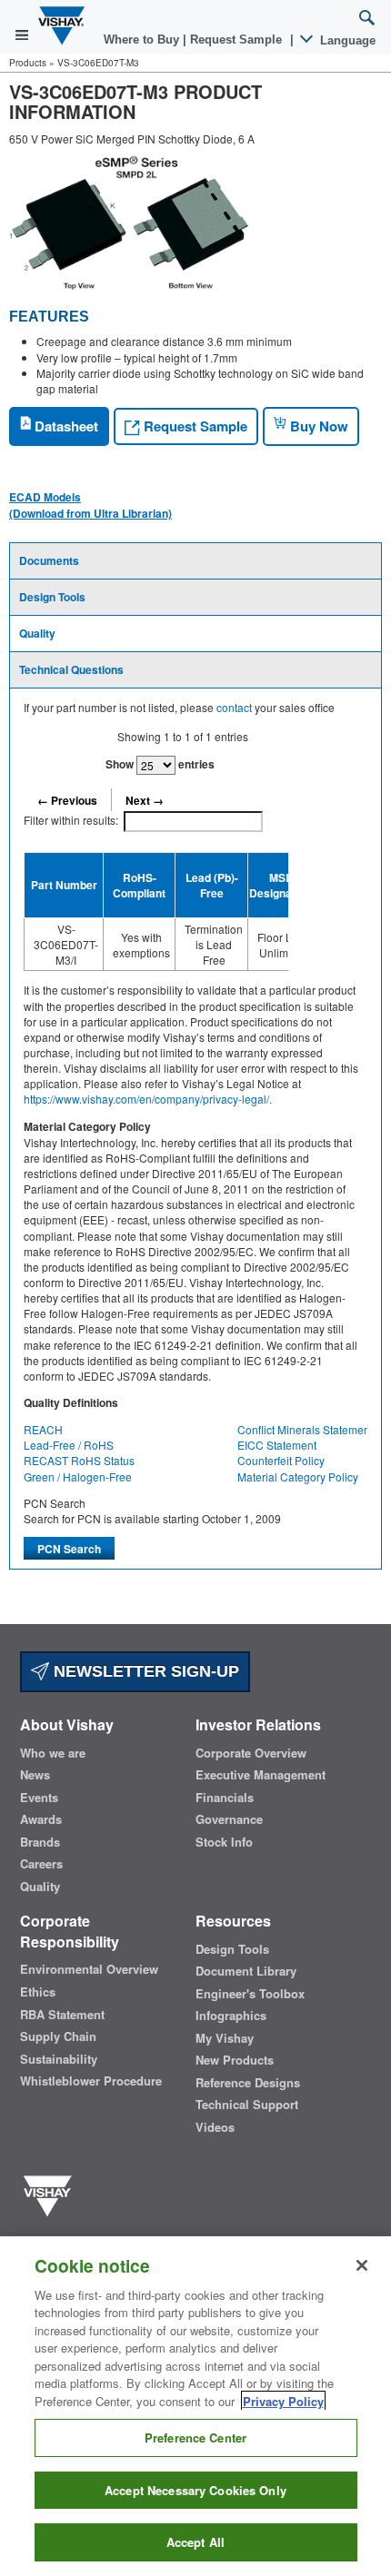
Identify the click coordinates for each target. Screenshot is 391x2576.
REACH (43, 1429)
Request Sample (194, 426)
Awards (41, 1819)
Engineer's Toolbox (250, 1994)
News (35, 1775)
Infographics (231, 2016)
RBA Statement (62, 2015)
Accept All (195, 2542)
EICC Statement (277, 1445)
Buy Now (317, 426)
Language (346, 40)
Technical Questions (71, 669)
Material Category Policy (298, 1476)
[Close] (362, 2265)
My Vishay (225, 2038)
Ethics (38, 1992)
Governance (229, 1819)
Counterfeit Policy (281, 1460)
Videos (215, 2127)
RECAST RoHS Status (79, 1460)
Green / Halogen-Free (78, 1476)
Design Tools (52, 597)
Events (39, 1798)
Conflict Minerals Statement (305, 1429)
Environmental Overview (89, 1969)
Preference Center (195, 2437)
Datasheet (65, 426)
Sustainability (59, 2059)
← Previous (67, 800)
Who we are (53, 1753)
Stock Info (224, 1842)
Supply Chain (58, 2036)
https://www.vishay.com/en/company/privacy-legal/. (148, 1099)
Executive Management (261, 1775)
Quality (37, 633)
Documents (49, 560)
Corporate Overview (251, 1753)
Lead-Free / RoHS (69, 1445)
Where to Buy (143, 40)
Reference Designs (248, 2083)
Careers (41, 1864)
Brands (40, 1842)
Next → (145, 800)
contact (234, 707)
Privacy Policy (283, 2401)
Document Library (246, 1971)
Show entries (160, 764)
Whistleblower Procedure (91, 2081)
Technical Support (247, 2105)
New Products (235, 2060)
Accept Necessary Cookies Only (195, 2490)
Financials (225, 1798)
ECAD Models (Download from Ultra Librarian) (90, 505)
